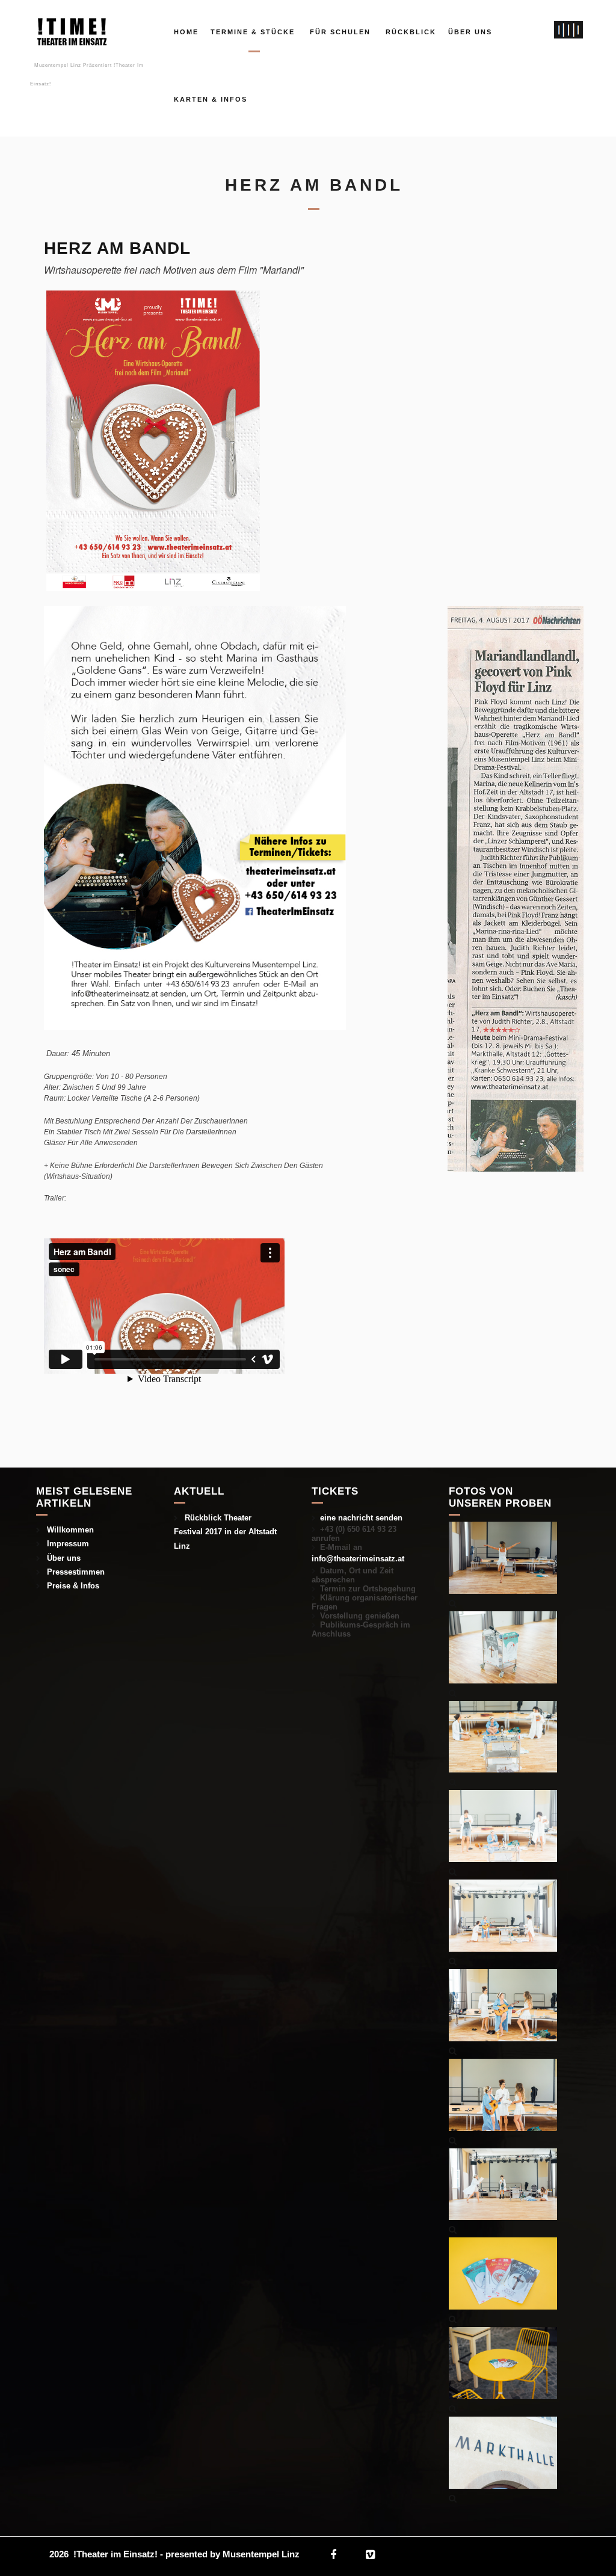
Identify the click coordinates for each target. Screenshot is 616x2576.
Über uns (470, 32)
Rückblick (411, 32)
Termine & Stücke (253, 32)
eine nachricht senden (361, 1518)
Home (186, 32)
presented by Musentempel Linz (233, 2554)
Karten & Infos (211, 99)
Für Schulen (340, 32)
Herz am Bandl (117, 248)
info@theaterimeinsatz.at (358, 1559)
